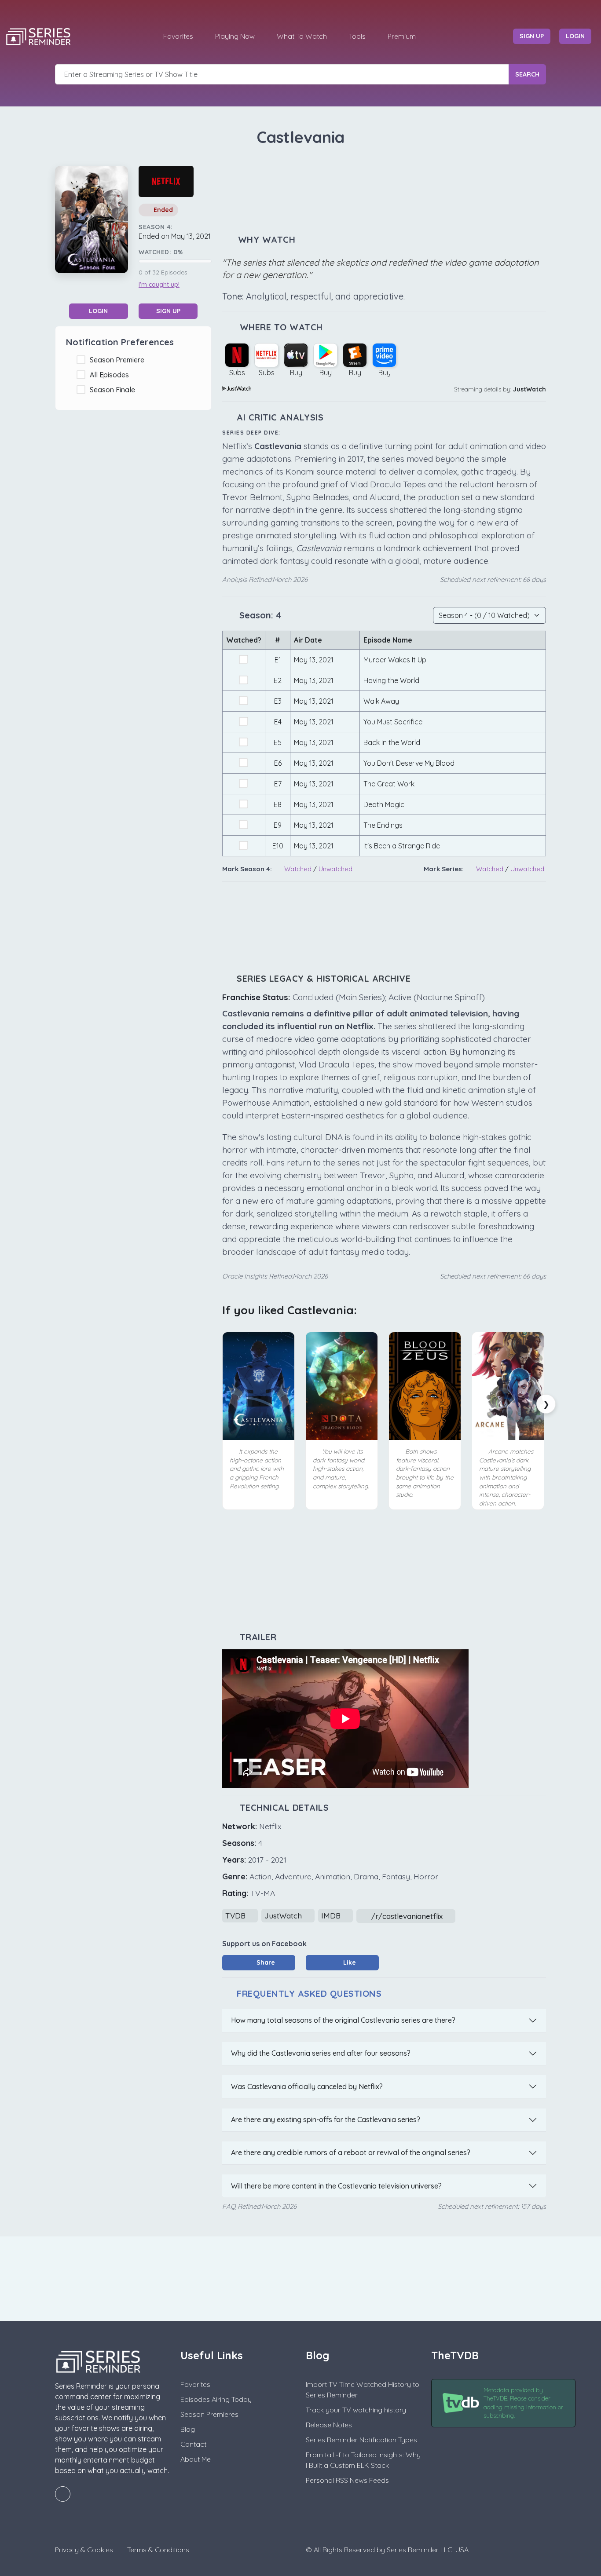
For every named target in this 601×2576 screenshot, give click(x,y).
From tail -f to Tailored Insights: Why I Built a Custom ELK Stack (363, 2460)
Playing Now (235, 36)
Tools (357, 36)
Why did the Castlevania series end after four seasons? (321, 2053)
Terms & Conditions (158, 2550)
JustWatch (530, 389)
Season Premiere (119, 360)
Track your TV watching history (356, 2410)
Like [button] (349, 1962)
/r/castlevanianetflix (407, 1916)
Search (527, 74)
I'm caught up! (159, 285)
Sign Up (168, 311)
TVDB (236, 1916)
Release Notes (329, 2425)
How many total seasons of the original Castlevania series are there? (343, 2020)
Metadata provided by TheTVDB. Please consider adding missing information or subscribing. (523, 2403)
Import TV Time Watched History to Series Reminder (363, 2390)
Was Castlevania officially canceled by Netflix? (307, 2086)
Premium (402, 36)
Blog (188, 2429)
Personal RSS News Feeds (347, 2480)
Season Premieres (209, 2414)
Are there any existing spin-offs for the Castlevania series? (326, 2119)
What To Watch (302, 36)
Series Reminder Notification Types (361, 2440)
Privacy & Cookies (84, 2550)
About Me (196, 2459)
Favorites (178, 36)
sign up (532, 36)
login (575, 36)
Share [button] (265, 1962)
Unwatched (335, 869)
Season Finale (114, 390)
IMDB (332, 1916)
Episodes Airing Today (216, 2399)
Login (98, 311)
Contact (193, 2444)
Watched (298, 869)
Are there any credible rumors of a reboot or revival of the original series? (351, 2152)
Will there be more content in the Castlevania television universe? (336, 2186)
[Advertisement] (384, 191)
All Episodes (111, 375)
